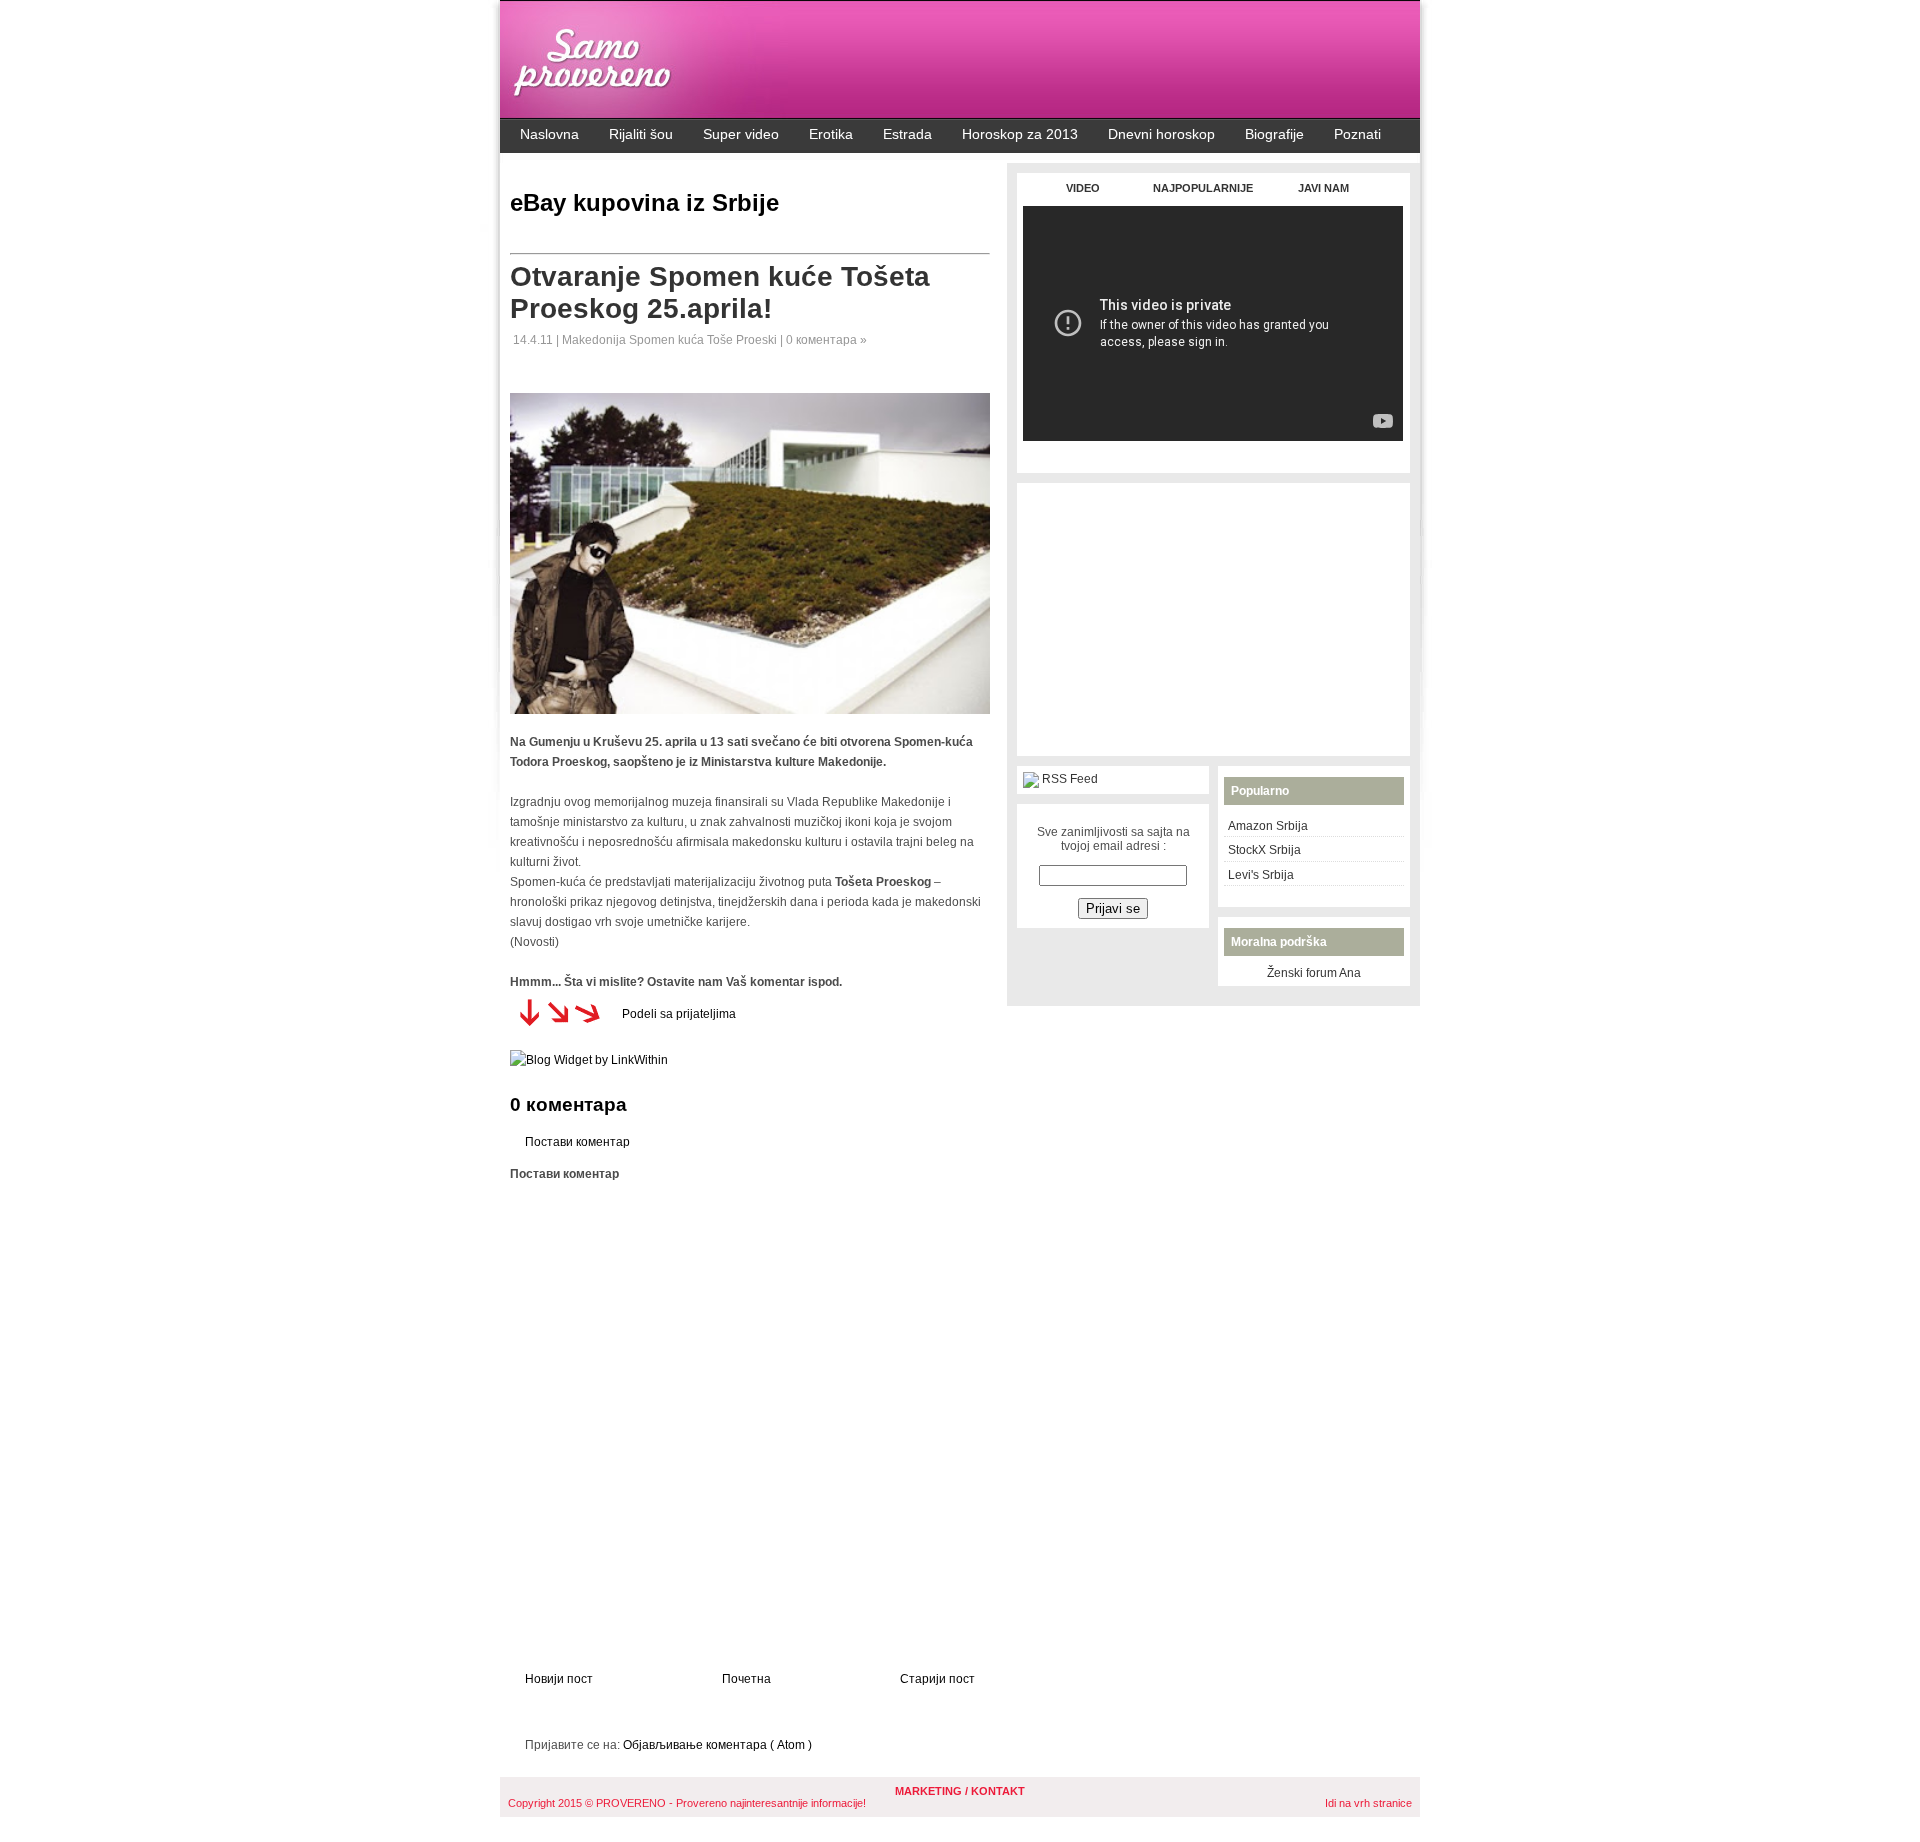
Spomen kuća (668, 340)
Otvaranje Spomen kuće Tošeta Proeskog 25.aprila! (720, 292)
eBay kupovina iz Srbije (644, 202)
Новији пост (559, 1679)
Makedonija (595, 340)
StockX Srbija (1264, 850)
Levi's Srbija (1261, 875)
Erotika (831, 134)
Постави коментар (577, 1142)
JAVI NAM (1323, 188)
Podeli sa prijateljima (679, 1014)
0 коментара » (826, 340)
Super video (741, 134)
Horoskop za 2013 (1020, 134)
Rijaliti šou (641, 134)
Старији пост (937, 1679)
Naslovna (549, 134)
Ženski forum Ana (1314, 973)
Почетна (746, 1679)
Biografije (1274, 134)
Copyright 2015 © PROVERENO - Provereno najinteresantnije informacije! (687, 1803)
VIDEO (1083, 188)
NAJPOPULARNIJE (1203, 188)
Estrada (907, 134)
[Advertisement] (1213, 451)
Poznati (1357, 134)
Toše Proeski (743, 340)
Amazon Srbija (1268, 826)
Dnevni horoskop (1161, 134)
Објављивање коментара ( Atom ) (717, 1745)
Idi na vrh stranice (1368, 1803)
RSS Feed (1070, 779)
